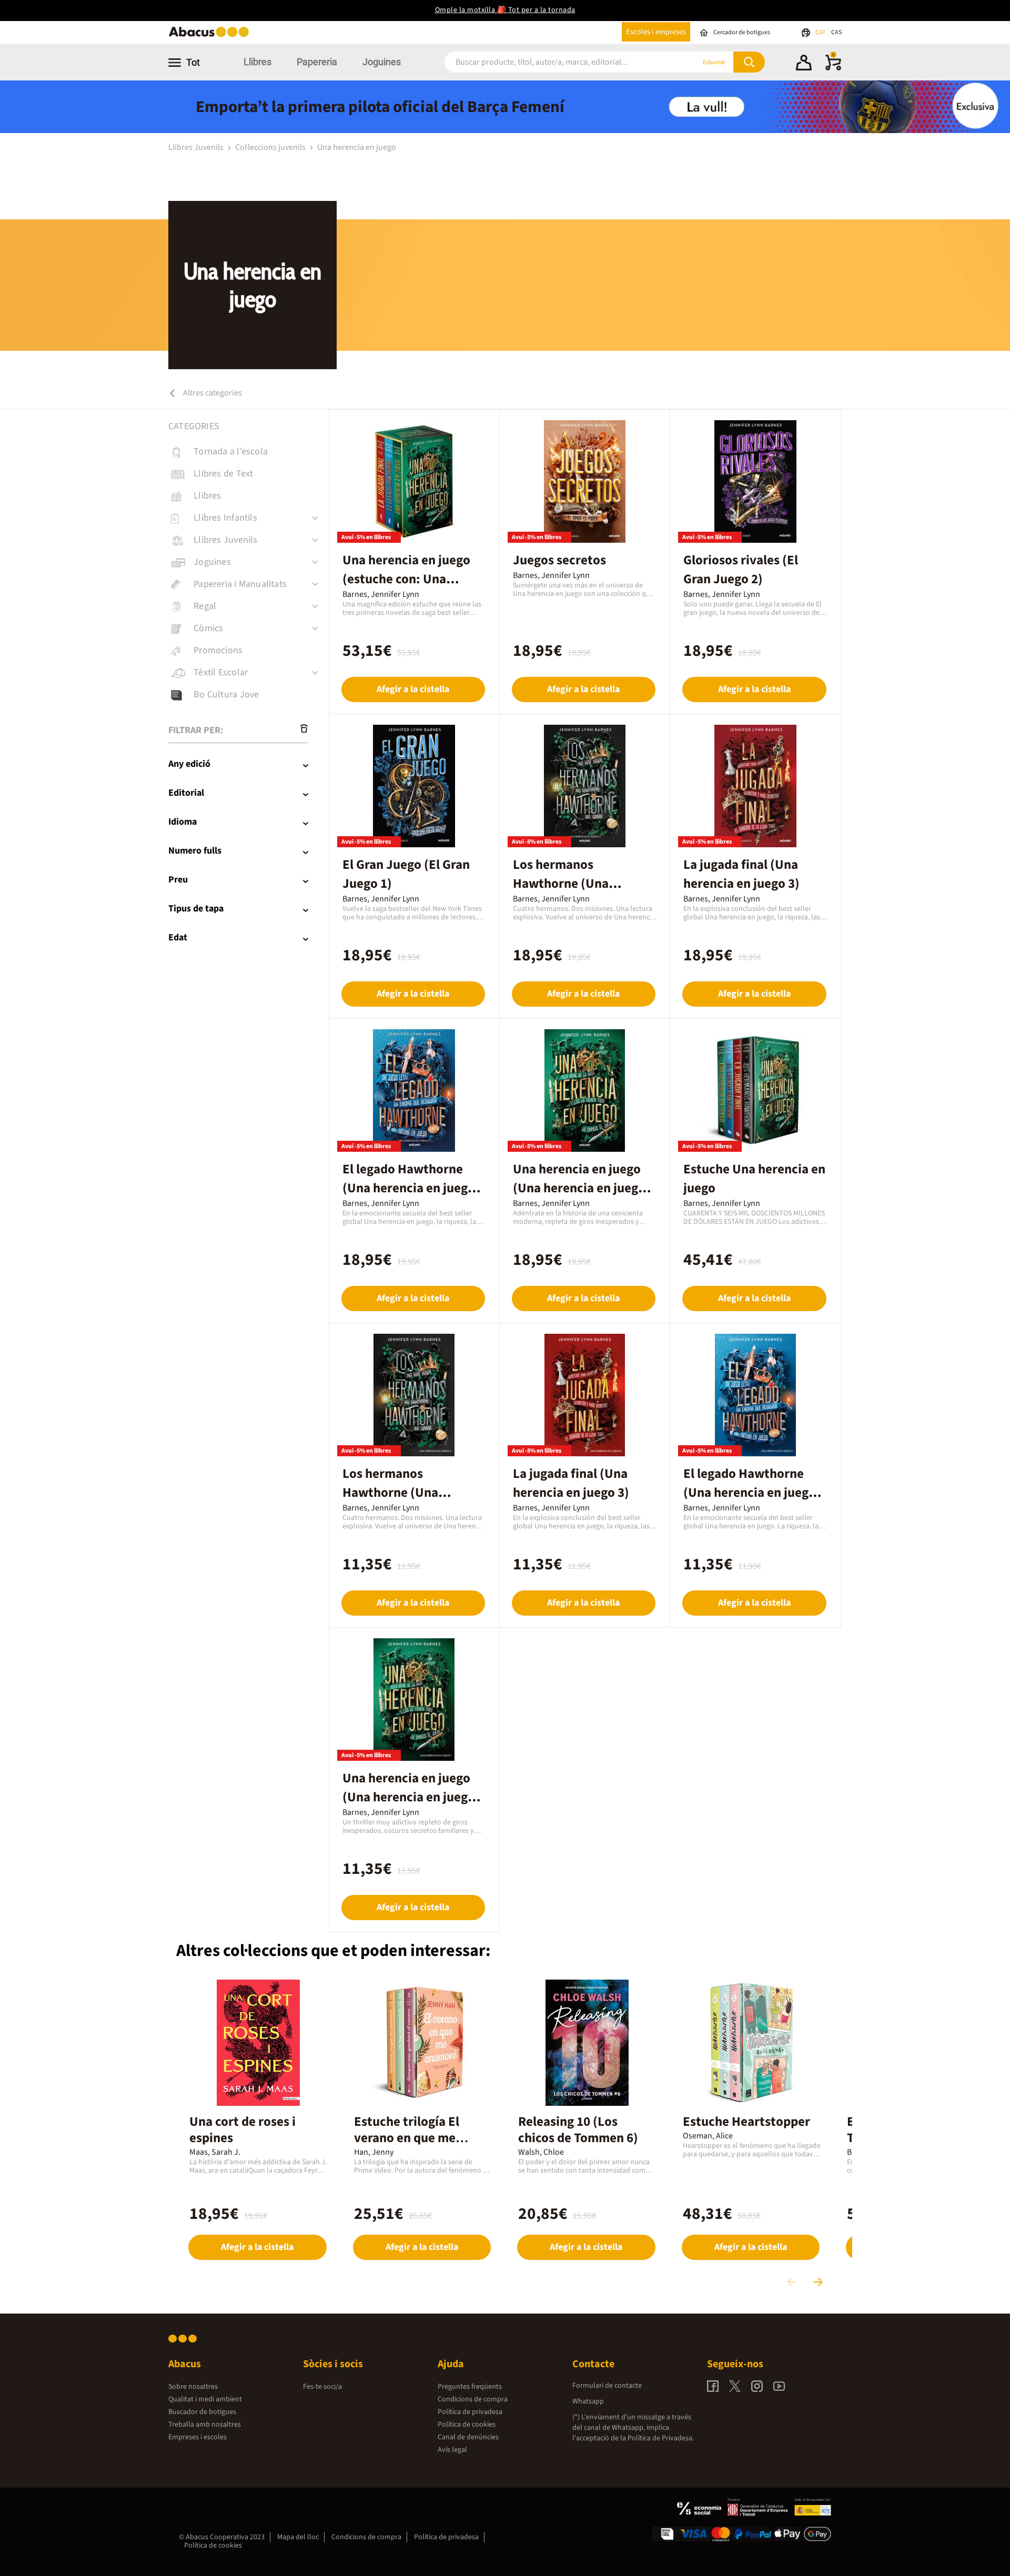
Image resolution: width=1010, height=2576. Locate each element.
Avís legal (452, 2450)
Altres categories (212, 393)
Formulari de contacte (607, 2386)
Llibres (257, 62)
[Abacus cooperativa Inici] (211, 36)
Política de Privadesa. (661, 2438)
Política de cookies (467, 2425)
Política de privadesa (470, 2412)
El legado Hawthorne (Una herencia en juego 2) (409, 1188)
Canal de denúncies (468, 2437)
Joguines (382, 62)
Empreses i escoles (198, 2437)
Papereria (317, 62)
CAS (836, 32)
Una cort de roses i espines (243, 2130)
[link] (249, 452)
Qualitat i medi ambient (205, 2399)
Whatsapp (588, 2401)
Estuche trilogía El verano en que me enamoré (407, 2138)
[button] (804, 64)
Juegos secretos (559, 560)
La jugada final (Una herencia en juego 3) (741, 874)
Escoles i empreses (656, 32)
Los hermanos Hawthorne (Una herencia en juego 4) (571, 884)
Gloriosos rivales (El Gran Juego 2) (741, 570)
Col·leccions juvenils (271, 147)
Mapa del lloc (298, 2537)
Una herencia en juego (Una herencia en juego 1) (579, 1188)
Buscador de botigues (202, 2412)
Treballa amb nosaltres (205, 2425)
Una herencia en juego (357, 147)
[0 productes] (833, 68)
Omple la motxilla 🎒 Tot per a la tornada (505, 10)
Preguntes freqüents (470, 2387)
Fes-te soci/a (322, 2387)
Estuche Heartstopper (746, 2122)
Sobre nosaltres (193, 2387)
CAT (821, 32)
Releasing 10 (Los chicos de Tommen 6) (578, 2130)
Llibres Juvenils (197, 147)
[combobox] (557, 62)
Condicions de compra (473, 2399)
